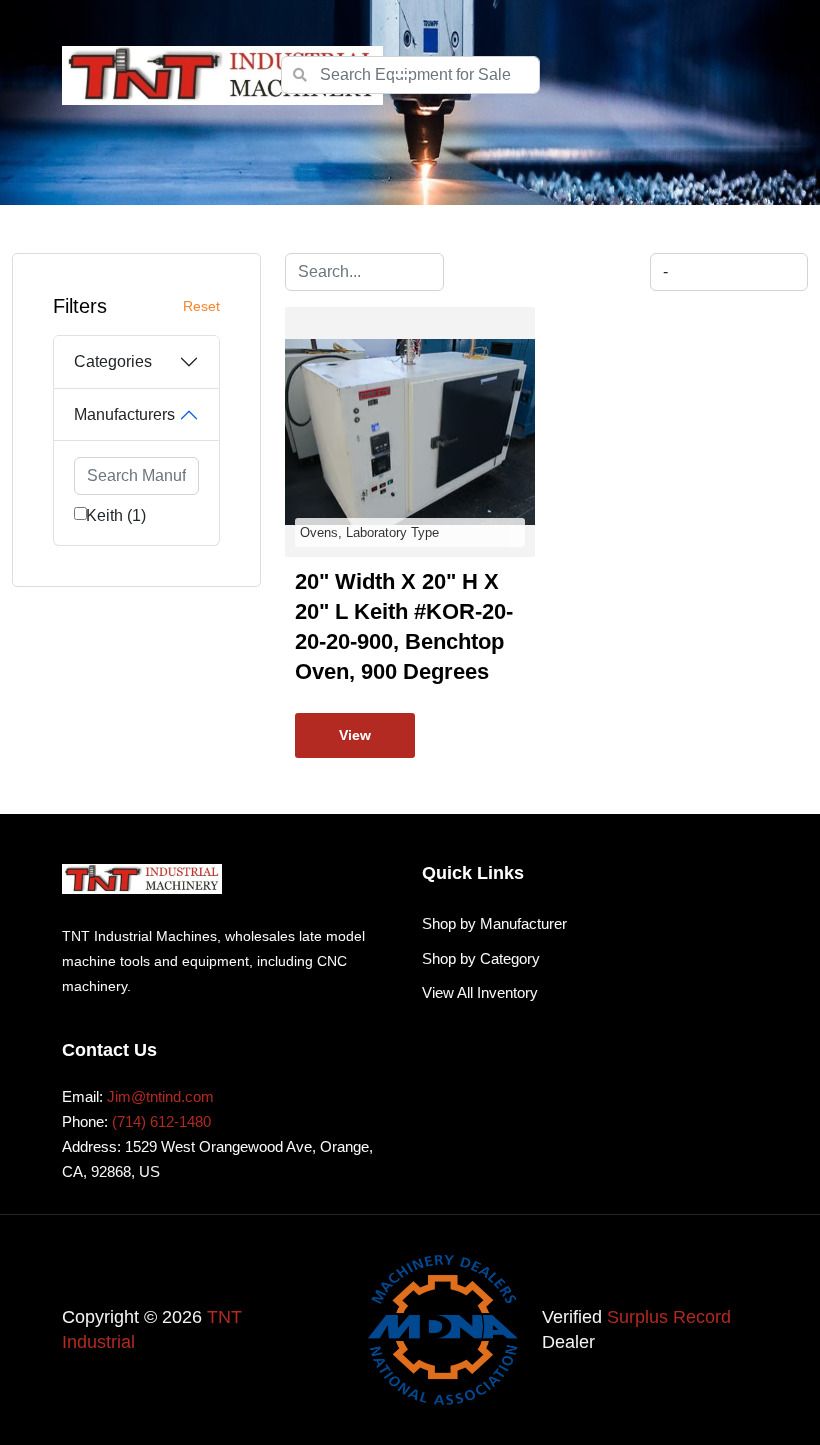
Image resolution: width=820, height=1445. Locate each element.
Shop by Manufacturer (494, 923)
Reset (201, 306)
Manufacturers (124, 414)
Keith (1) (116, 515)
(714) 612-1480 (161, 1121)
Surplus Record (669, 1317)
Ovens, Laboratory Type (369, 532)
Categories (113, 361)
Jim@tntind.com (160, 1096)
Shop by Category (481, 958)
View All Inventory (480, 992)
